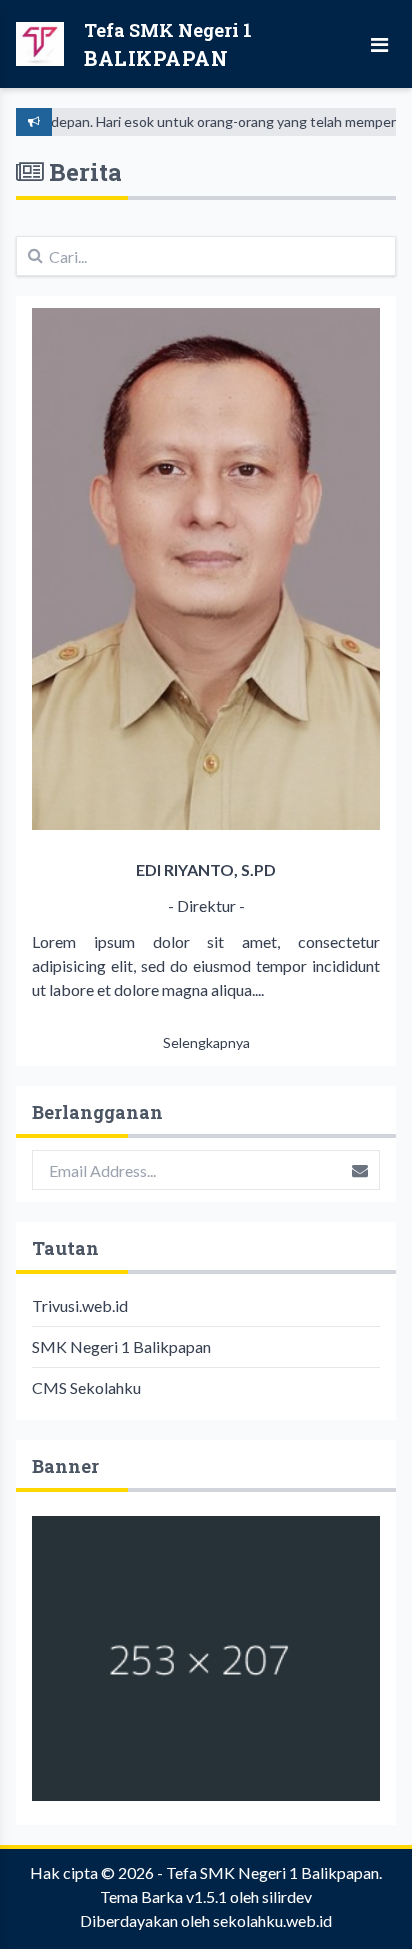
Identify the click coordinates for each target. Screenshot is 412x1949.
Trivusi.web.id (80, 1305)
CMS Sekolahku (86, 1387)
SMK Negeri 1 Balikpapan (121, 1346)
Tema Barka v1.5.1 (163, 1896)
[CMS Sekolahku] (206, 1658)
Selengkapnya (206, 1042)
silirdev (287, 1896)
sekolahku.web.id (272, 1920)
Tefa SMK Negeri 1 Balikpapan (272, 1872)
